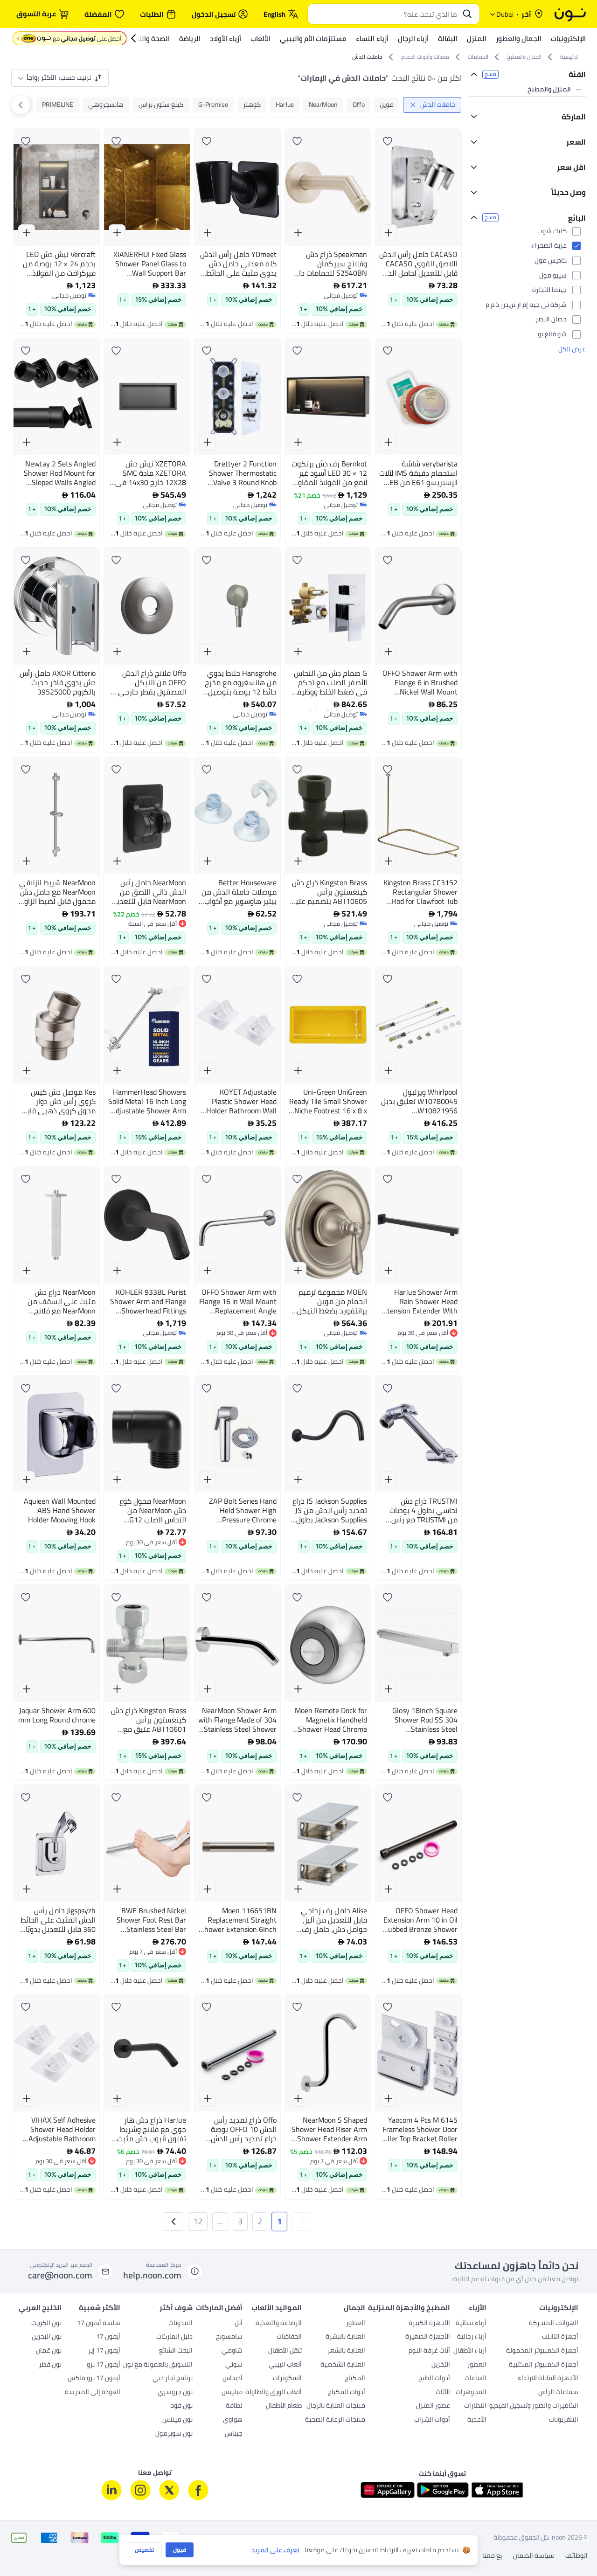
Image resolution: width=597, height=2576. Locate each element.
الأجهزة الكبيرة (429, 2324)
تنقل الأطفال (285, 2351)
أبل (239, 2324)
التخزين (441, 2365)
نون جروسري (175, 2393)
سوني (234, 2365)
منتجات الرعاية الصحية (335, 2420)
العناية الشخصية (343, 2365)
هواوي (233, 2420)
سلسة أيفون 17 (99, 2324)
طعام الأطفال (284, 2406)
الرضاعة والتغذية (279, 2324)
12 (198, 2221)
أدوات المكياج (347, 2393)
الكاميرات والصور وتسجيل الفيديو (534, 2406)
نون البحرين (47, 2337)
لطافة (234, 2406)
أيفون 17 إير (104, 2351)
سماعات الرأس (558, 2393)
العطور (477, 2365)
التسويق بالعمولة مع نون (158, 2365)
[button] (301, 2222)
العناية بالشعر (346, 2351)
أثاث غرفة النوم (429, 2351)
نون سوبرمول (174, 2434)
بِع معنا (492, 2556)
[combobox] (384, 14)
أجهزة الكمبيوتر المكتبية (544, 2365)
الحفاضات (289, 2337)
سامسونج (229, 2337)
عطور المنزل (433, 2406)
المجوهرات (471, 2393)
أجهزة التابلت (560, 2337)
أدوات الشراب (432, 2420)
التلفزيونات (564, 2420)
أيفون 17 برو (104, 2365)
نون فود (182, 2406)
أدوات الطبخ (434, 2379)
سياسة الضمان (534, 2556)
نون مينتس (177, 2420)
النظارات (475, 2406)
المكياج (355, 2379)
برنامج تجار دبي (173, 2379)
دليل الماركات (174, 2337)
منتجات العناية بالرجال (336, 2406)
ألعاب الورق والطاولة (274, 2393)
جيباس (234, 2434)
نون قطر (50, 2365)
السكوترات (287, 2379)
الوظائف (576, 2556)
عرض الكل (572, 440)
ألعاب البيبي (285, 2365)
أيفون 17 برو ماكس (94, 2379)
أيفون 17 (108, 2337)
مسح (490, 74)
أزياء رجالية (472, 2337)
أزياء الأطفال (470, 2351)
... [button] (220, 2221)
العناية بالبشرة (345, 2337)
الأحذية (477, 2420)
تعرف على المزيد (275, 2550)
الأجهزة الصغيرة (428, 2337)
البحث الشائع (176, 2351)
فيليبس (232, 2393)
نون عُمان (49, 2351)
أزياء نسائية (471, 2324)
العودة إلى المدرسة (93, 2393)
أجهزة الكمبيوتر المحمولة (542, 2351)
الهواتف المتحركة (554, 2324)
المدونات (180, 2324)
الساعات (476, 2379)
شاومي (232, 2351)
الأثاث (443, 2393)
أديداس (233, 2379)
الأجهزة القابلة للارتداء (548, 2379)
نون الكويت (46, 2324)
